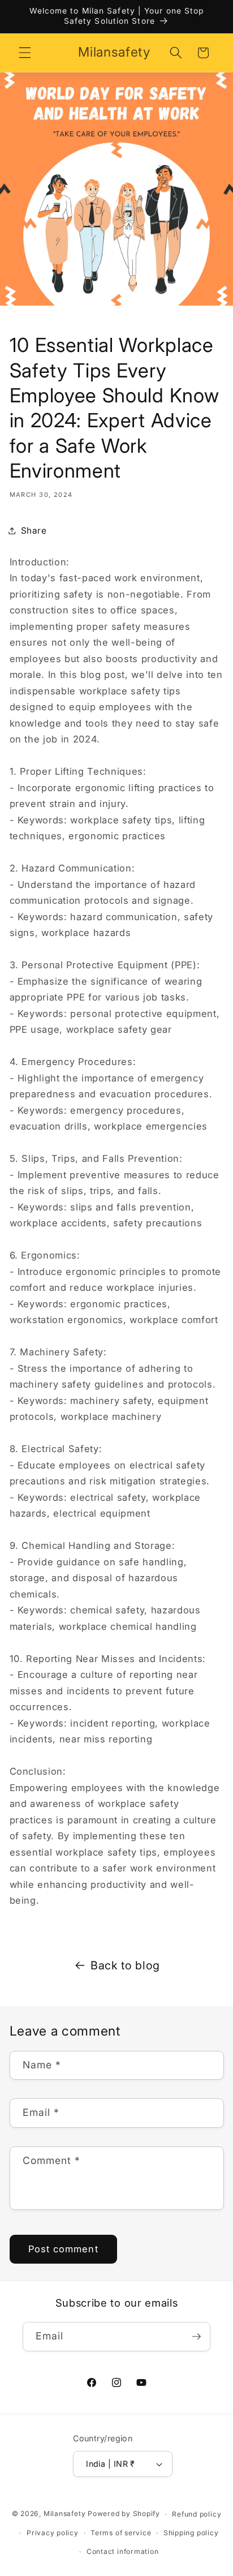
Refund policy (197, 2514)
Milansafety (64, 2514)
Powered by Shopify (124, 2514)
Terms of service (121, 2533)
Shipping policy (191, 2533)
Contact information (123, 2551)
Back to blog (125, 1965)
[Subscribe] (196, 2337)
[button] (25, 53)
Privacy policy (53, 2533)
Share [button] (34, 531)
